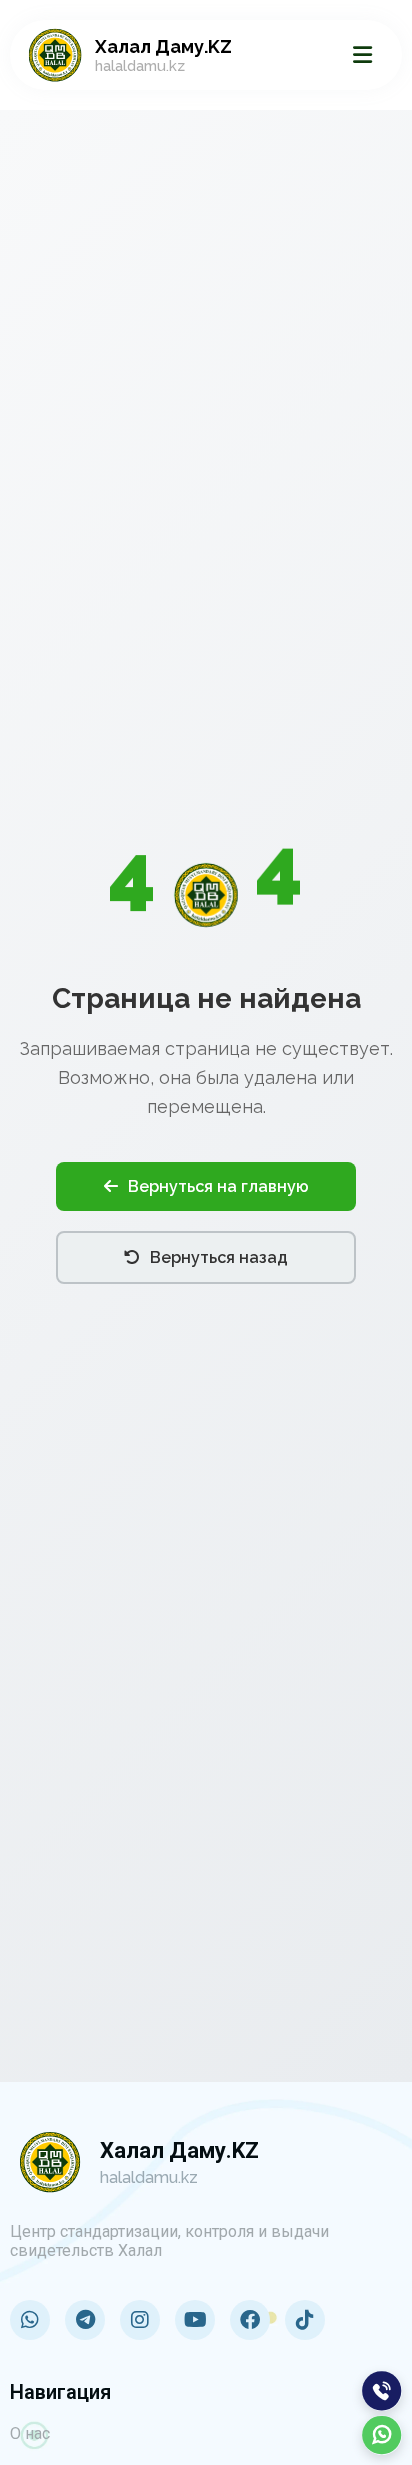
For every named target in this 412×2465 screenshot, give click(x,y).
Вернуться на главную (218, 1186)
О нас (30, 2433)
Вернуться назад (219, 1257)
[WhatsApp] (382, 2435)
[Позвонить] (382, 2391)
